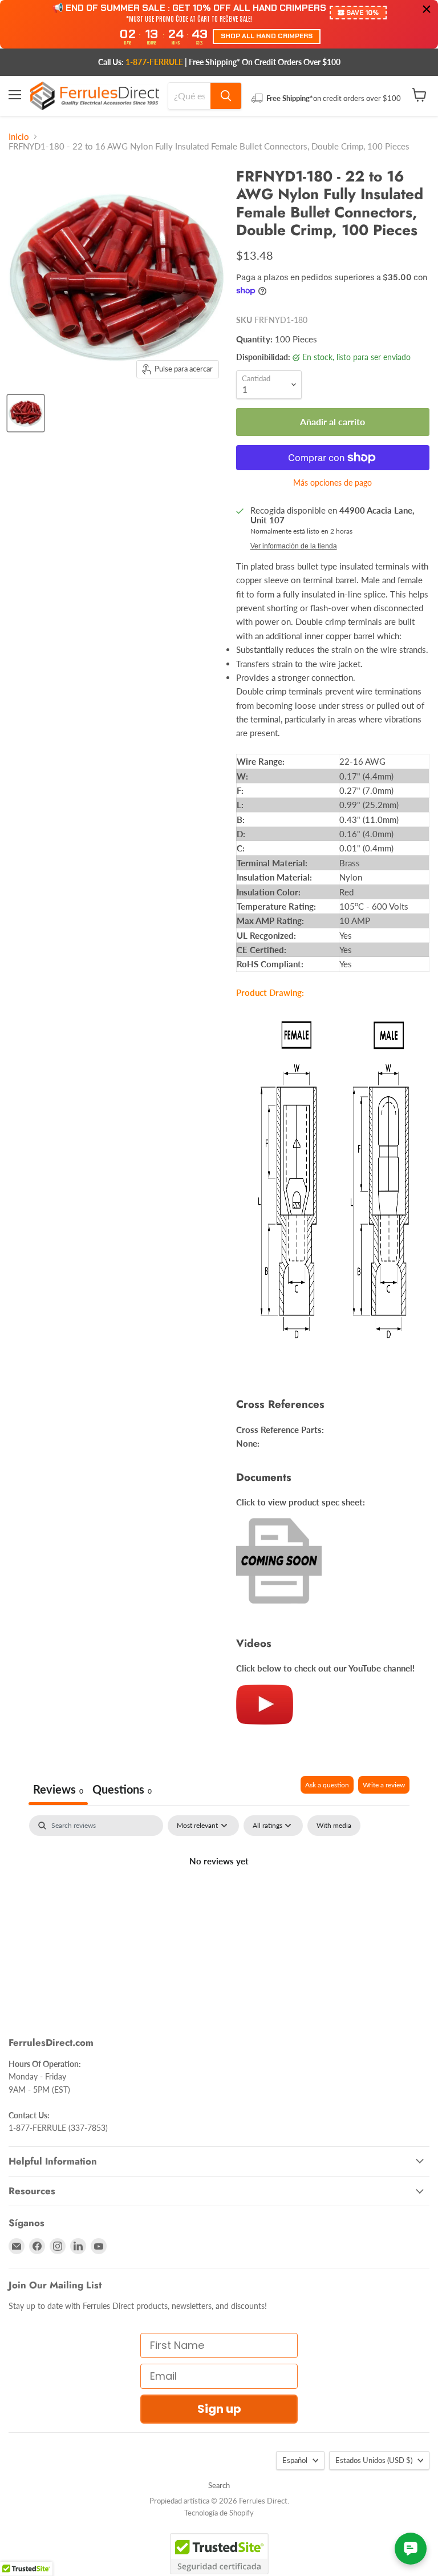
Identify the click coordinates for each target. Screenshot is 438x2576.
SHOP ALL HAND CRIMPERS (267, 36)
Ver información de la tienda (294, 546)
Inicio (19, 137)
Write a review (384, 1785)
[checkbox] (334, 1826)
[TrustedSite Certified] (219, 2554)
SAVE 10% (362, 13)
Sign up (219, 2409)
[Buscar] (226, 96)
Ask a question (327, 1785)
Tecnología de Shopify (219, 2513)
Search (219, 2485)
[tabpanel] (219, 1900)
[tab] (122, 1790)
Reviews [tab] (58, 1789)
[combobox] (189, 96)
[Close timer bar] (427, 9)
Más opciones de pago (332, 483)
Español (295, 2460)
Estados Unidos (374, 2460)
